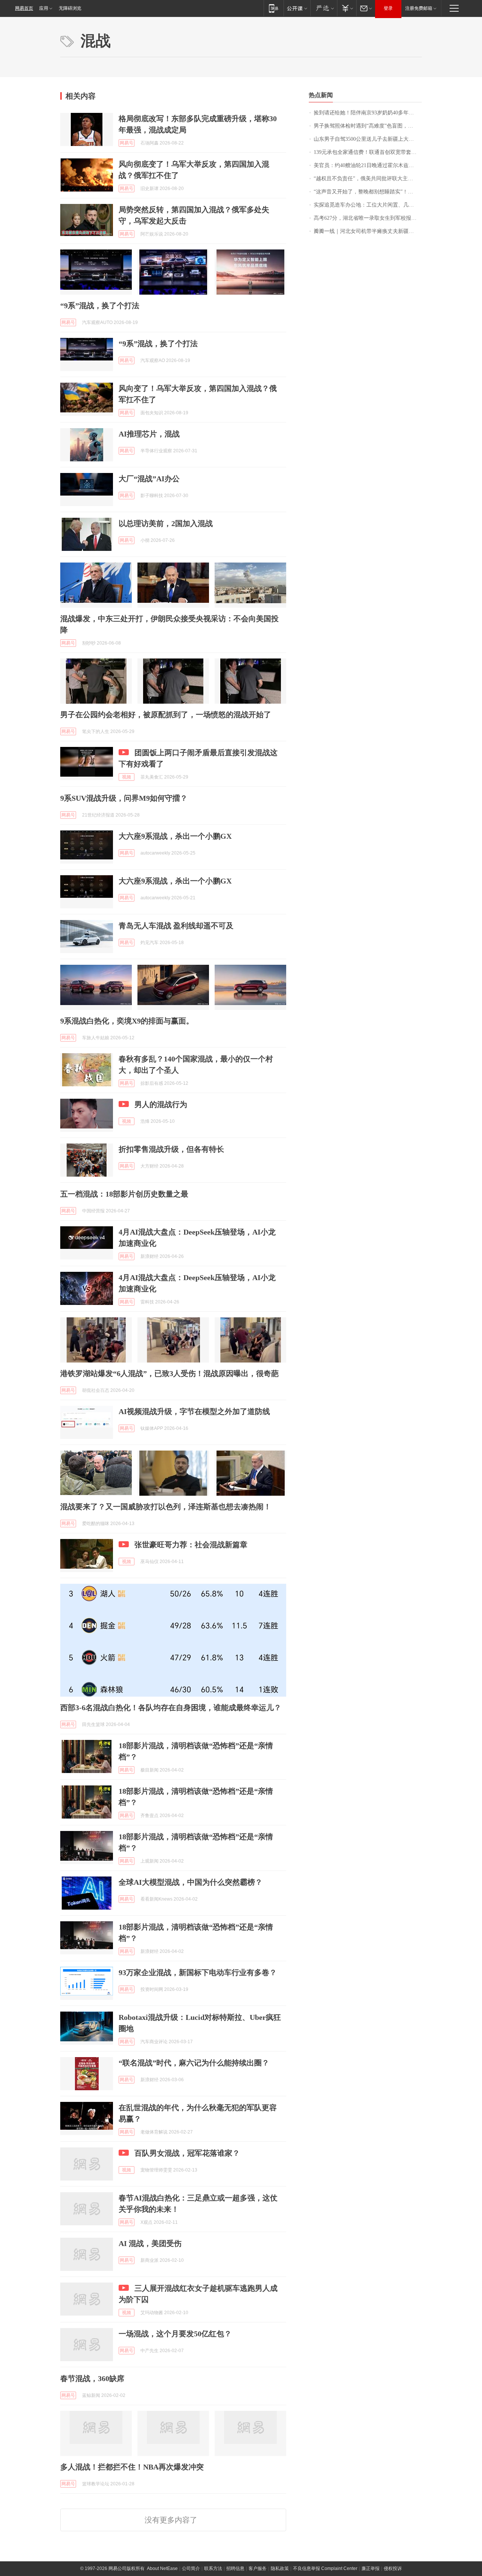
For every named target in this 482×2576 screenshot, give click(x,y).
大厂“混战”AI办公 (149, 479)
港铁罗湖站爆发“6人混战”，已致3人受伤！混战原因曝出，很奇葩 (169, 1373)
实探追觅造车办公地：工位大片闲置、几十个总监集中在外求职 (368, 205)
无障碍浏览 (70, 8)
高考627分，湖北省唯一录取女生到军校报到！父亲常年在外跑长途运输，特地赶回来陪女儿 (368, 218)
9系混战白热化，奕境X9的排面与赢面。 (127, 1021)
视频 (127, 777)
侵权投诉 (393, 2568)
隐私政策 (280, 2568)
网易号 (127, 143)
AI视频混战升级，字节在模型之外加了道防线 (194, 1411)
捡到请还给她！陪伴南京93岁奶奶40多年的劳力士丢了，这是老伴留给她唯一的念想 (368, 113)
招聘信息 (235, 2568)
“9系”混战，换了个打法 (100, 306)
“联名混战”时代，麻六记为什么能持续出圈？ (194, 2063)
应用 (44, 8)
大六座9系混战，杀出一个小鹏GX (175, 836)
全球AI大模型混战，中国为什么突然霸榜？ (191, 1882)
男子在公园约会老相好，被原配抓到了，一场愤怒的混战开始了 (166, 715)
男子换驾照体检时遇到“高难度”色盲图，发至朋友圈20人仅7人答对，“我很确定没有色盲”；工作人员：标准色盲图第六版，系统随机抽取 (368, 126)
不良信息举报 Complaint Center (325, 2568)
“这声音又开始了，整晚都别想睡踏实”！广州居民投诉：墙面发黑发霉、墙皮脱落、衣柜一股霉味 (368, 192)
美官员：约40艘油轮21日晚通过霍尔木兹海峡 (366, 165)
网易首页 (24, 8)
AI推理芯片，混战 (149, 434)
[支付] (347, 8)
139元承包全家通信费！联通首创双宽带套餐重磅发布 (368, 152)
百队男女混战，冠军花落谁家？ (187, 2153)
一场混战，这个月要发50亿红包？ (175, 2334)
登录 (388, 8)
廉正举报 (371, 2568)
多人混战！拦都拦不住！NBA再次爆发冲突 (132, 2467)
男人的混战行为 (161, 1104)
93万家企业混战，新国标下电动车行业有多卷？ (198, 1972)
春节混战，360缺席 (92, 2378)
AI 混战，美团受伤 (150, 2243)
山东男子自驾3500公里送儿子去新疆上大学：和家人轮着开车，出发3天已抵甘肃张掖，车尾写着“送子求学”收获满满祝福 (368, 139)
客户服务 (258, 2568)
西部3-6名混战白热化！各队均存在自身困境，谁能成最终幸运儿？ (171, 1708)
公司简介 (191, 2568)
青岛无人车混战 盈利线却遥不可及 (176, 926)
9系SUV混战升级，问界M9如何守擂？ (124, 798)
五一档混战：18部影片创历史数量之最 (124, 1194)
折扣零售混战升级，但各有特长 (171, 1149)
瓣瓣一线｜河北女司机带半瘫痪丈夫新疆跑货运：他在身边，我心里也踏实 (368, 231)
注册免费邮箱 (419, 8)
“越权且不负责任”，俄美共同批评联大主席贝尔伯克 (368, 179)
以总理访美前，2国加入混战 (166, 523)
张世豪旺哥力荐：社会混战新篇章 (191, 1545)
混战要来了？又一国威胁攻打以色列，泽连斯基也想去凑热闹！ (166, 1507)
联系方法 (213, 2568)
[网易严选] (324, 8)
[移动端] (274, 8)
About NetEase (162, 2568)
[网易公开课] (297, 8)
